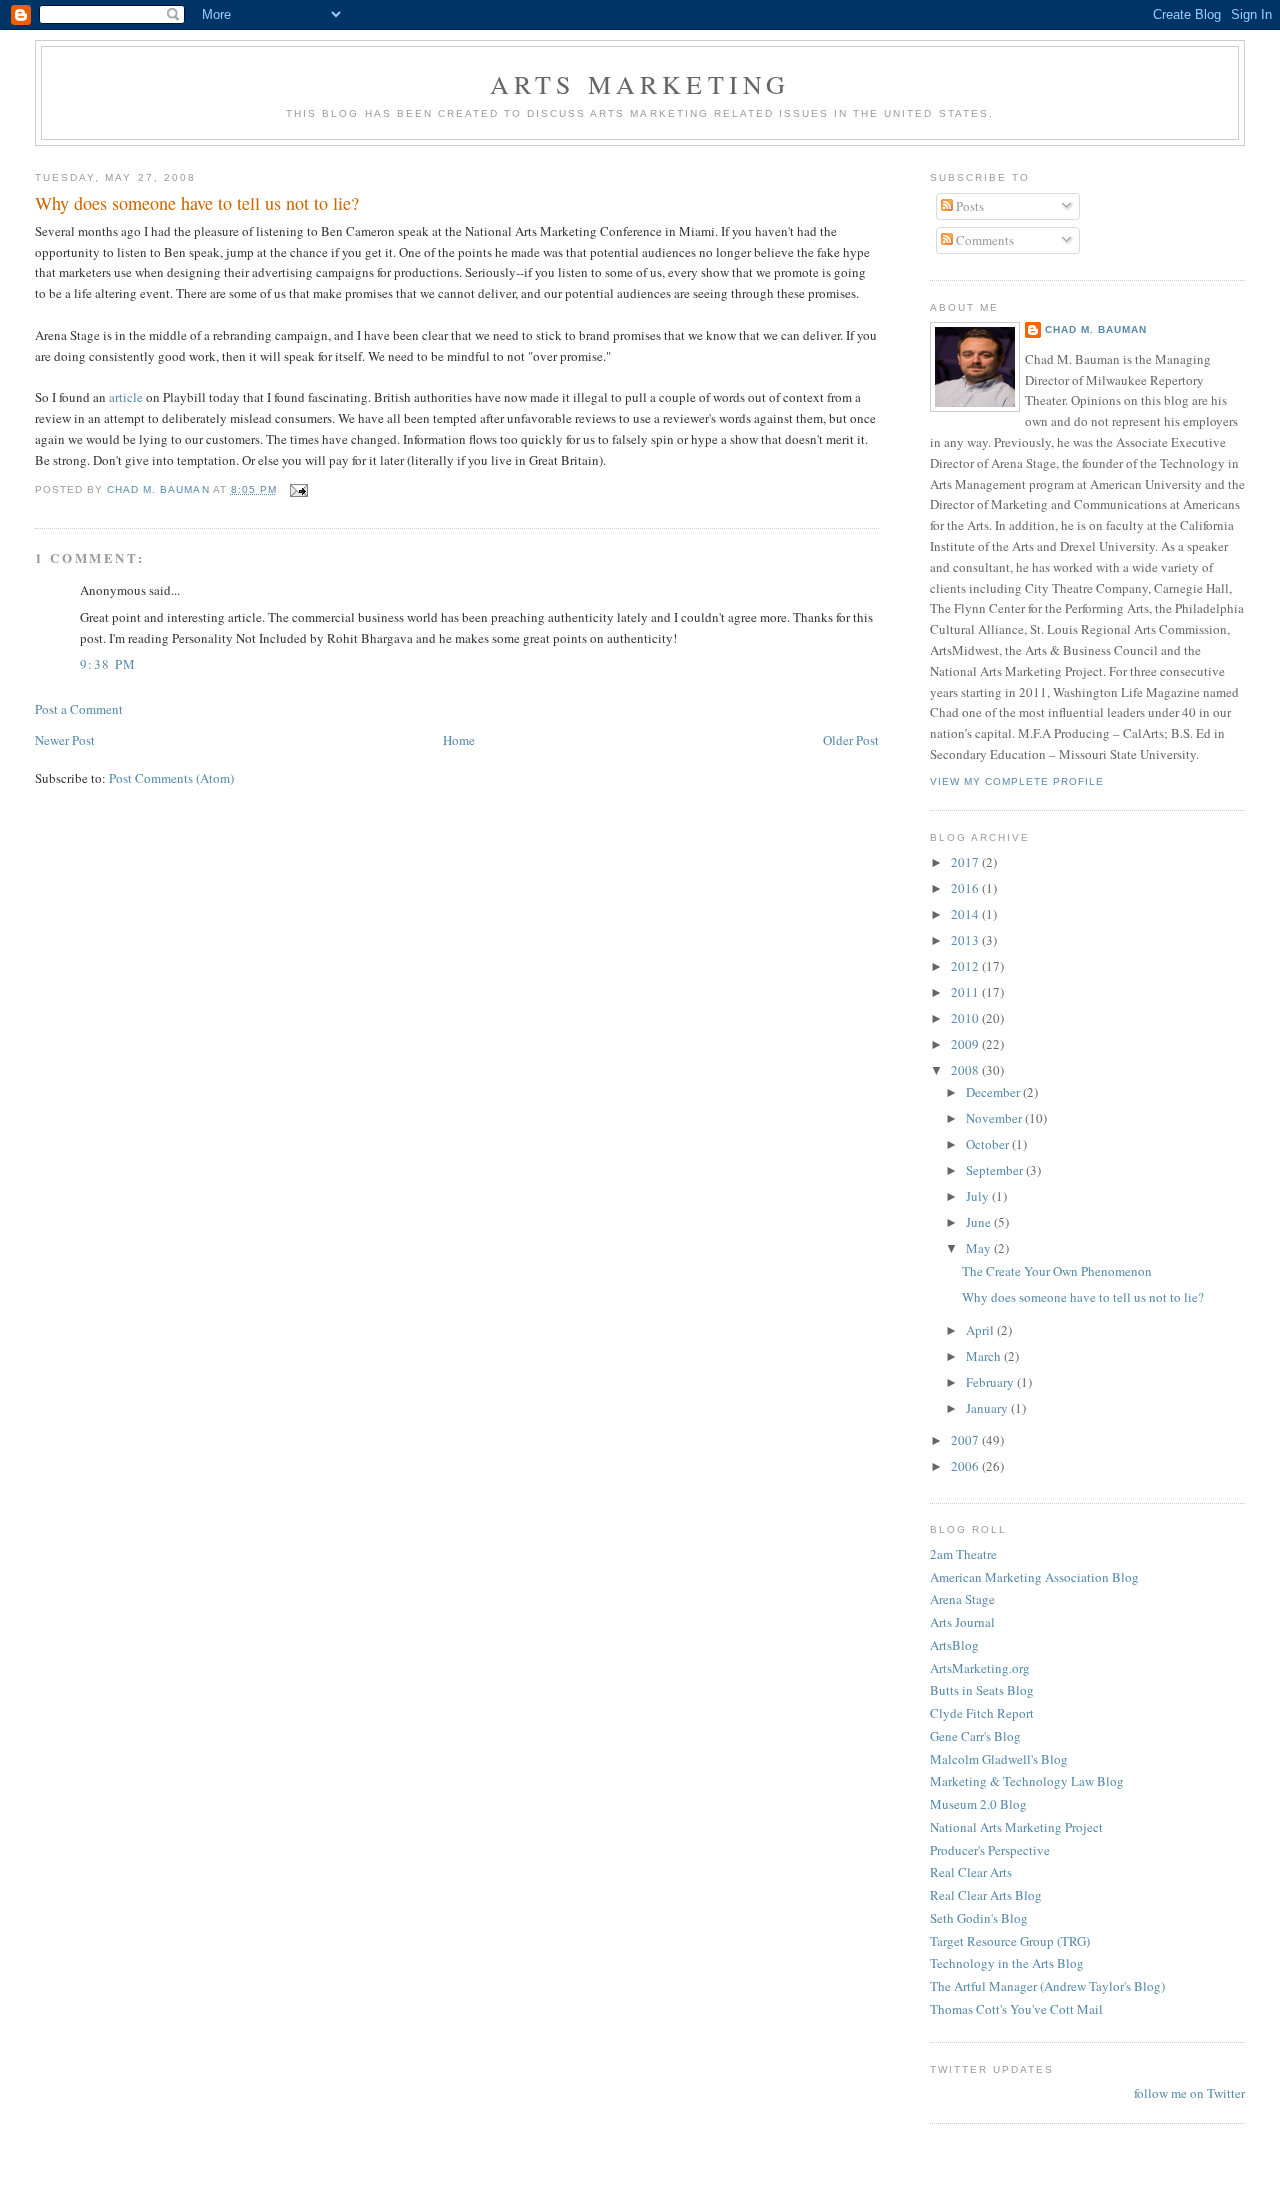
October (989, 1144)
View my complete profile (1017, 781)
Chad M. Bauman (1096, 329)
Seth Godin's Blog (979, 1918)
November (995, 1118)
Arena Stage (962, 1599)
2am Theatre (963, 1554)
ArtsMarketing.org (980, 1668)
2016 (966, 888)
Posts (968, 206)
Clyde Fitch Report (982, 1713)
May (980, 1248)
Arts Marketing (640, 84)
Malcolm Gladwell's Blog (999, 1759)
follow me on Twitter (1189, 2093)
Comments (983, 240)
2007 (966, 1440)
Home (459, 740)
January (988, 1408)
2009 (966, 1044)
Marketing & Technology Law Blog (1027, 1781)
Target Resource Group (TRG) (1010, 1941)
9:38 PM (108, 664)
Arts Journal (962, 1622)
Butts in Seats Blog (982, 1690)
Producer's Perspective (990, 1850)
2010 (966, 1018)
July (979, 1196)
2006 (966, 1466)
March (985, 1356)
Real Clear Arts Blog (986, 1895)
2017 (966, 862)
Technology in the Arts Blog (1007, 1963)
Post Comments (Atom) (171, 778)
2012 (966, 966)
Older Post (851, 740)
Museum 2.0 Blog (978, 1804)
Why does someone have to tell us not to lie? (1083, 1297)
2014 (966, 914)
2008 (966, 1070)
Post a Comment (79, 709)
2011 (966, 992)
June (980, 1222)
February (991, 1382)
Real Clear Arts (971, 1872)
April (981, 1330)
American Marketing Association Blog (1034, 1577)
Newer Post (65, 740)
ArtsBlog (954, 1645)
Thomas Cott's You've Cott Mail (1016, 2009)
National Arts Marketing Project (1016, 1827)
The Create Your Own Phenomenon (1057, 1271)
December (994, 1092)
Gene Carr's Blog (975, 1736)
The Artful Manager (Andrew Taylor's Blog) (1047, 1986)
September (996, 1170)
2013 (966, 940)
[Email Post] (298, 489)
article (127, 397)
